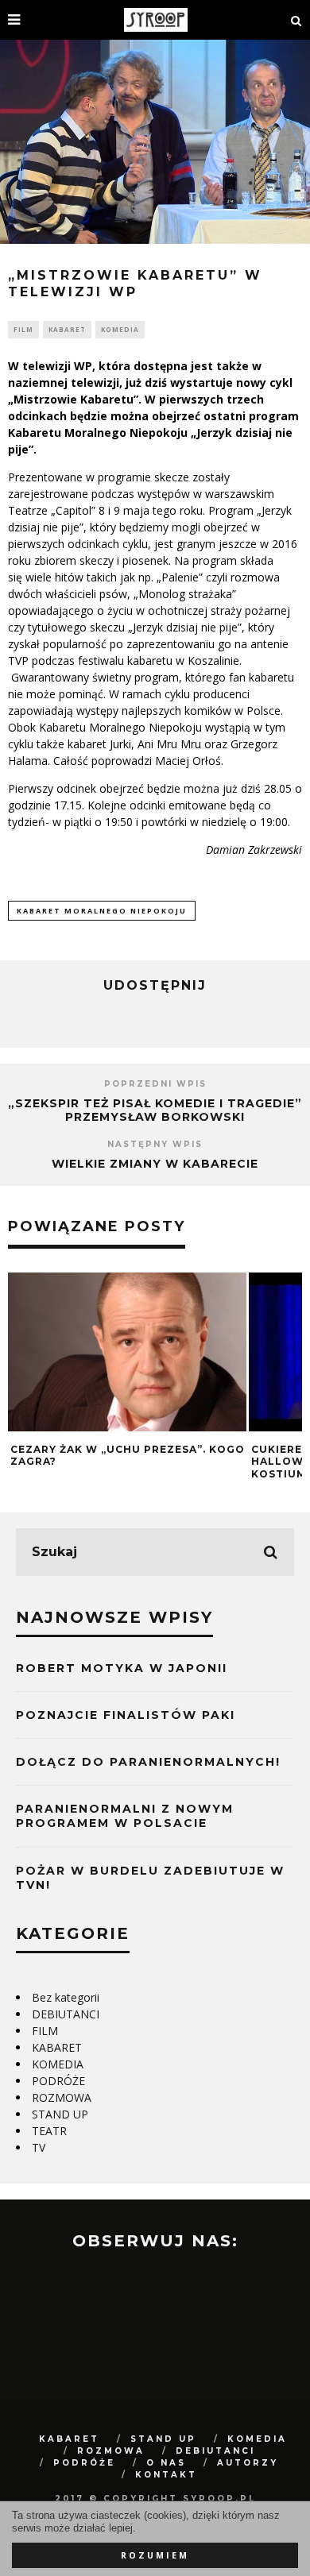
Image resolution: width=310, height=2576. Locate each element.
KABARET (67, 329)
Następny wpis (155, 1144)
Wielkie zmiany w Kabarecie (155, 1164)
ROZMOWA (62, 2097)
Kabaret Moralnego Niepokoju (102, 911)
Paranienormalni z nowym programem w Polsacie (125, 1816)
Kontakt (166, 2475)
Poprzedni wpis (155, 1084)
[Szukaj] (296, 20)
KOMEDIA (120, 329)
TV (39, 2147)
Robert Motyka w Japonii (122, 1668)
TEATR (49, 2131)
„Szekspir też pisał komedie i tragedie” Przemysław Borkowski (155, 1110)
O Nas (166, 2463)
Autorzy (248, 2463)
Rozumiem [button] (155, 2555)
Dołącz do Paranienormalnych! (148, 1762)
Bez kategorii (66, 1997)
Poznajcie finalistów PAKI (126, 1715)
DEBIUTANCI (66, 2014)
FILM (23, 329)
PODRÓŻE (58, 2081)
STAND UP (60, 2114)
